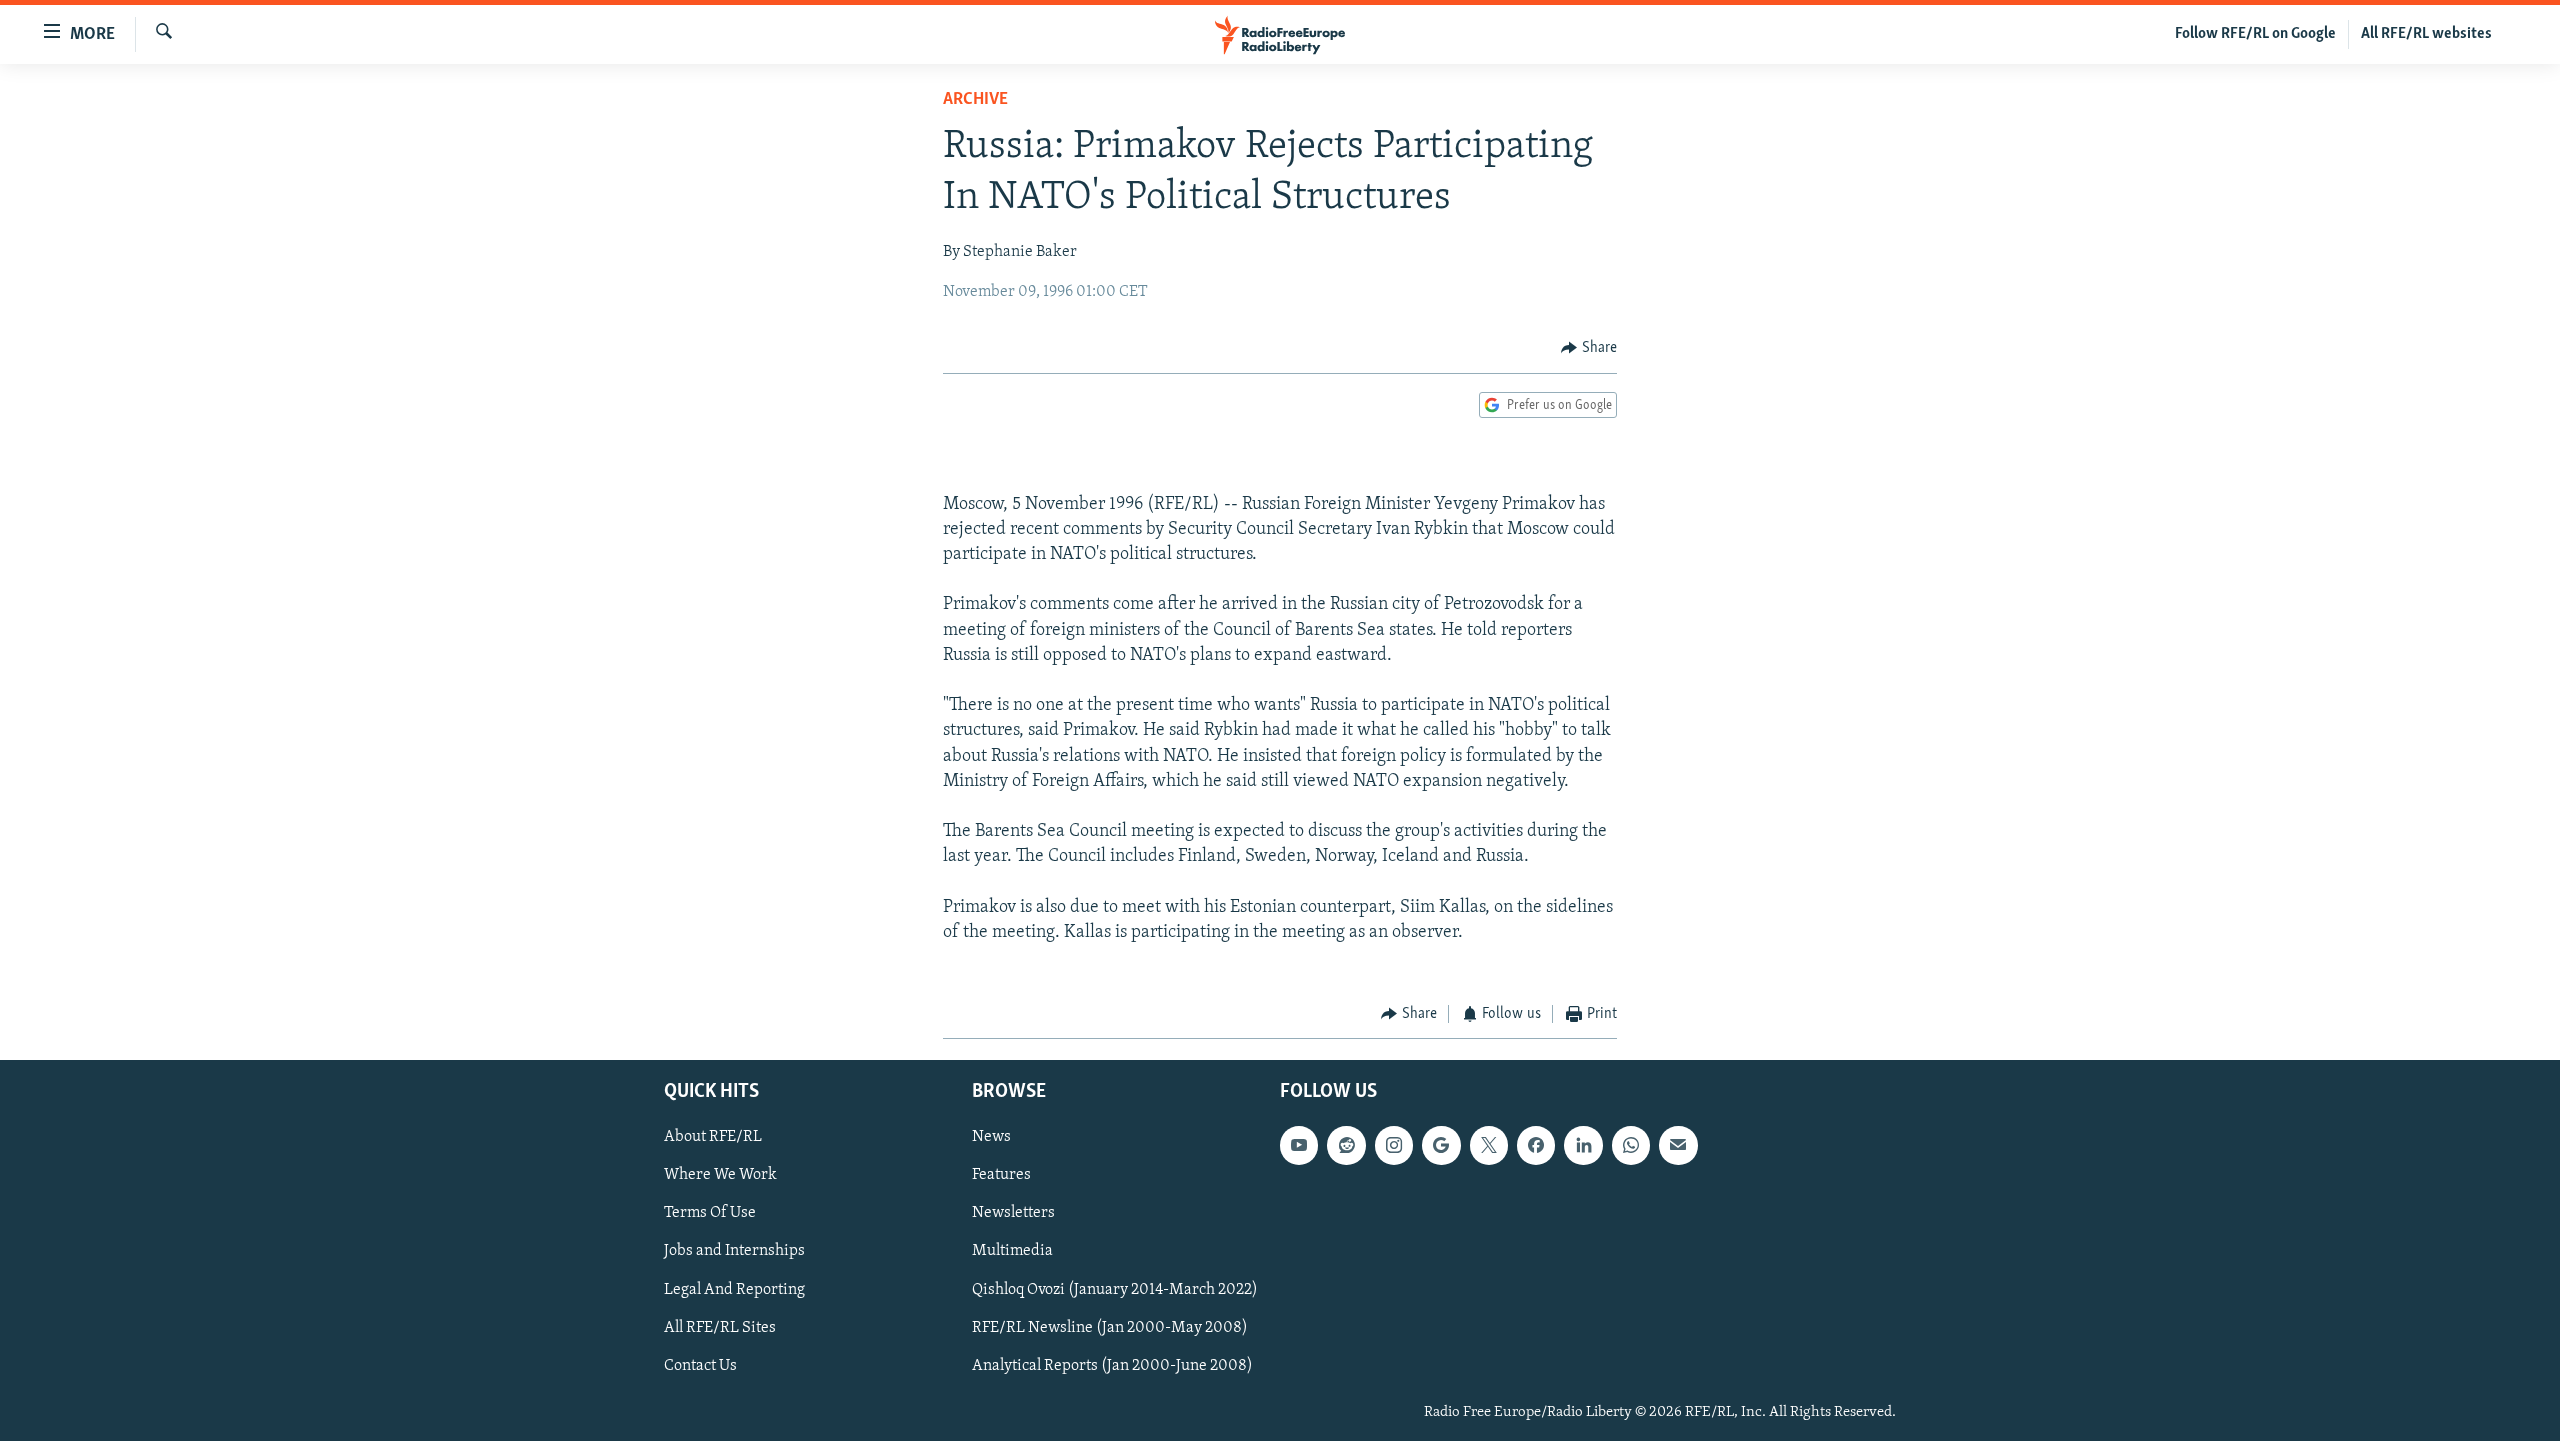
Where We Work (720, 1175)
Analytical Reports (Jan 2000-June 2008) (1112, 1365)
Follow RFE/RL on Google (2255, 34)
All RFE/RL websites (2426, 34)
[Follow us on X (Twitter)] (1489, 1145)
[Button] (1589, 348)
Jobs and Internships (734, 1251)
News (991, 1137)
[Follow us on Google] (1441, 1145)
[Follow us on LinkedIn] (1583, 1145)
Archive (975, 100)
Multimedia (1012, 1251)
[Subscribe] (1678, 1145)
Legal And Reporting (734, 1289)
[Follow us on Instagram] (1394, 1145)
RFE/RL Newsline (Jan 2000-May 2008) (1110, 1327)
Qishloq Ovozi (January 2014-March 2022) (1115, 1289)
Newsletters (1013, 1213)
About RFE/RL (713, 1137)
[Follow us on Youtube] (1299, 1145)
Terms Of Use (710, 1213)
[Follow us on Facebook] (1536, 1145)
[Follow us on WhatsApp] (1631, 1145)
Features (1001, 1175)
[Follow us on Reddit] (1346, 1145)
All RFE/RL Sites (720, 1327)
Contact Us (700, 1365)
